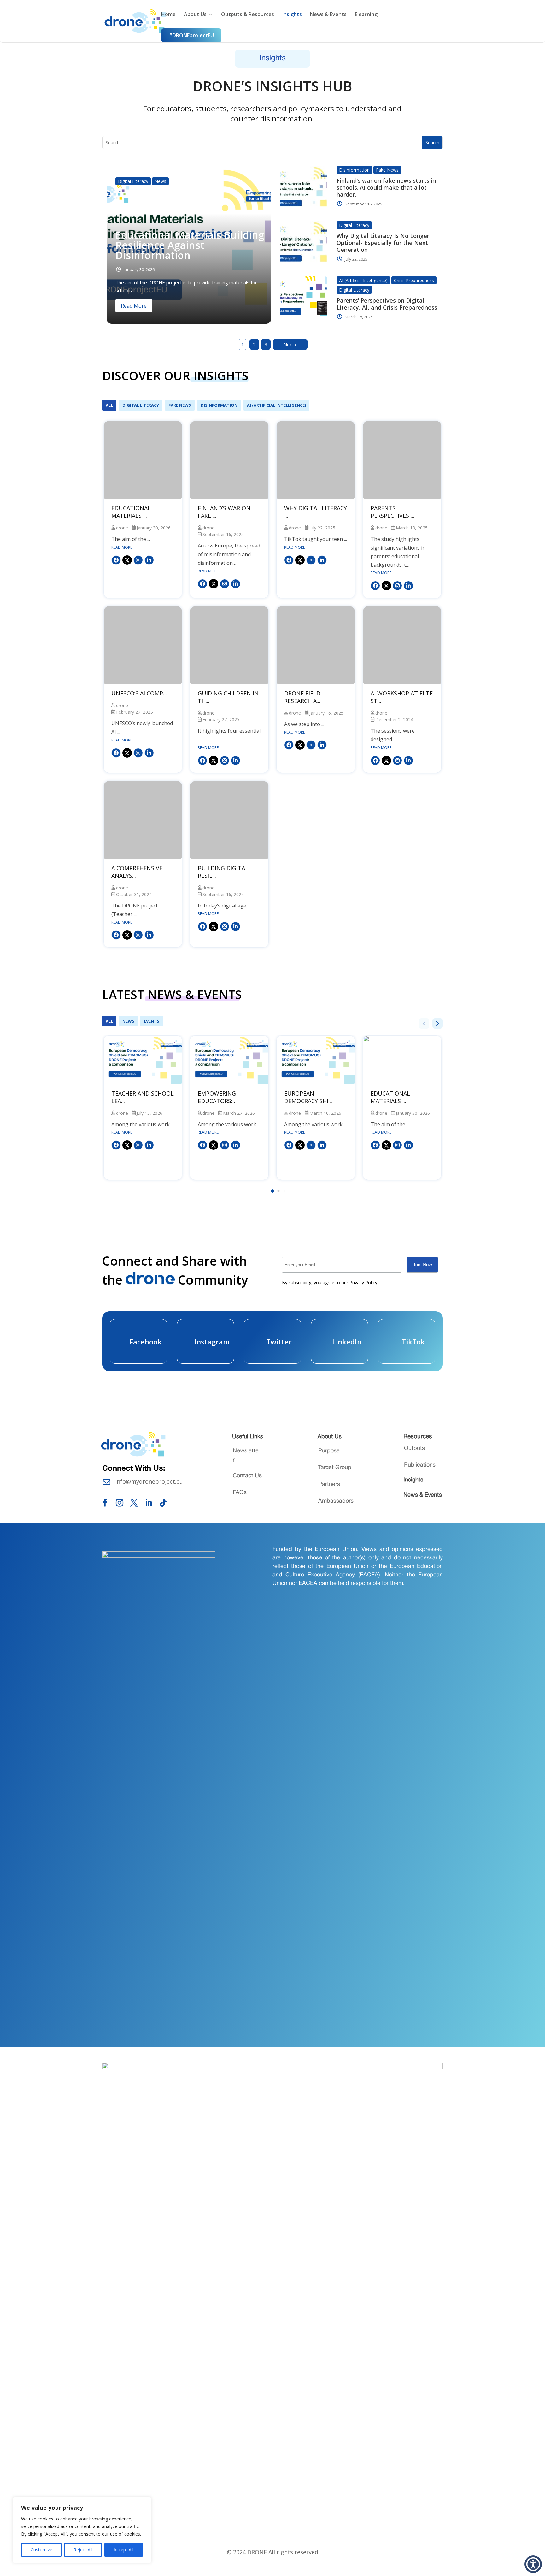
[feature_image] (143, 460)
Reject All (83, 2550)
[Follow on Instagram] (120, 1503)
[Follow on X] (134, 1503)
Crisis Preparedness (414, 280)
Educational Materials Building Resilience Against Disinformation (190, 245)
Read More (134, 306)
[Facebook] (116, 560)
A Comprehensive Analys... (137, 872)
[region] (82, 2530)
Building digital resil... (223, 872)
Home (168, 15)
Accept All (123, 2550)
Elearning (366, 15)
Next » (290, 344)
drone (122, 528)
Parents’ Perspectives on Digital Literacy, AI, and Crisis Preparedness (387, 304)
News (160, 181)
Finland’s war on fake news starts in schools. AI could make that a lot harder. (386, 187)
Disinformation (354, 170)
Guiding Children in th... (228, 697)
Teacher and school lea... (143, 1097)
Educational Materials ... (131, 512)
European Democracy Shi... (308, 1097)
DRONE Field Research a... (302, 697)
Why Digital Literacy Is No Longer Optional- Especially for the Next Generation (383, 243)
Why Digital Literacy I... (316, 512)
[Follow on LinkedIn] (149, 1503)
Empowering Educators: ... (218, 1097)
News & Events (328, 15)
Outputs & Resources (248, 15)
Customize (41, 2550)
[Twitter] (126, 560)
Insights (292, 15)
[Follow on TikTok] (163, 1503)
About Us (195, 15)
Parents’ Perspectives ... (393, 512)
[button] (273, 1191)
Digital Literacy (133, 181)
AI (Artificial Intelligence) (363, 280)
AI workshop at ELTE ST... (402, 697)
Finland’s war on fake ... (224, 512)
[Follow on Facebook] (105, 1503)
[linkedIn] (149, 560)
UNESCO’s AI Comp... (139, 693)
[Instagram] (138, 560)
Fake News (387, 170)
